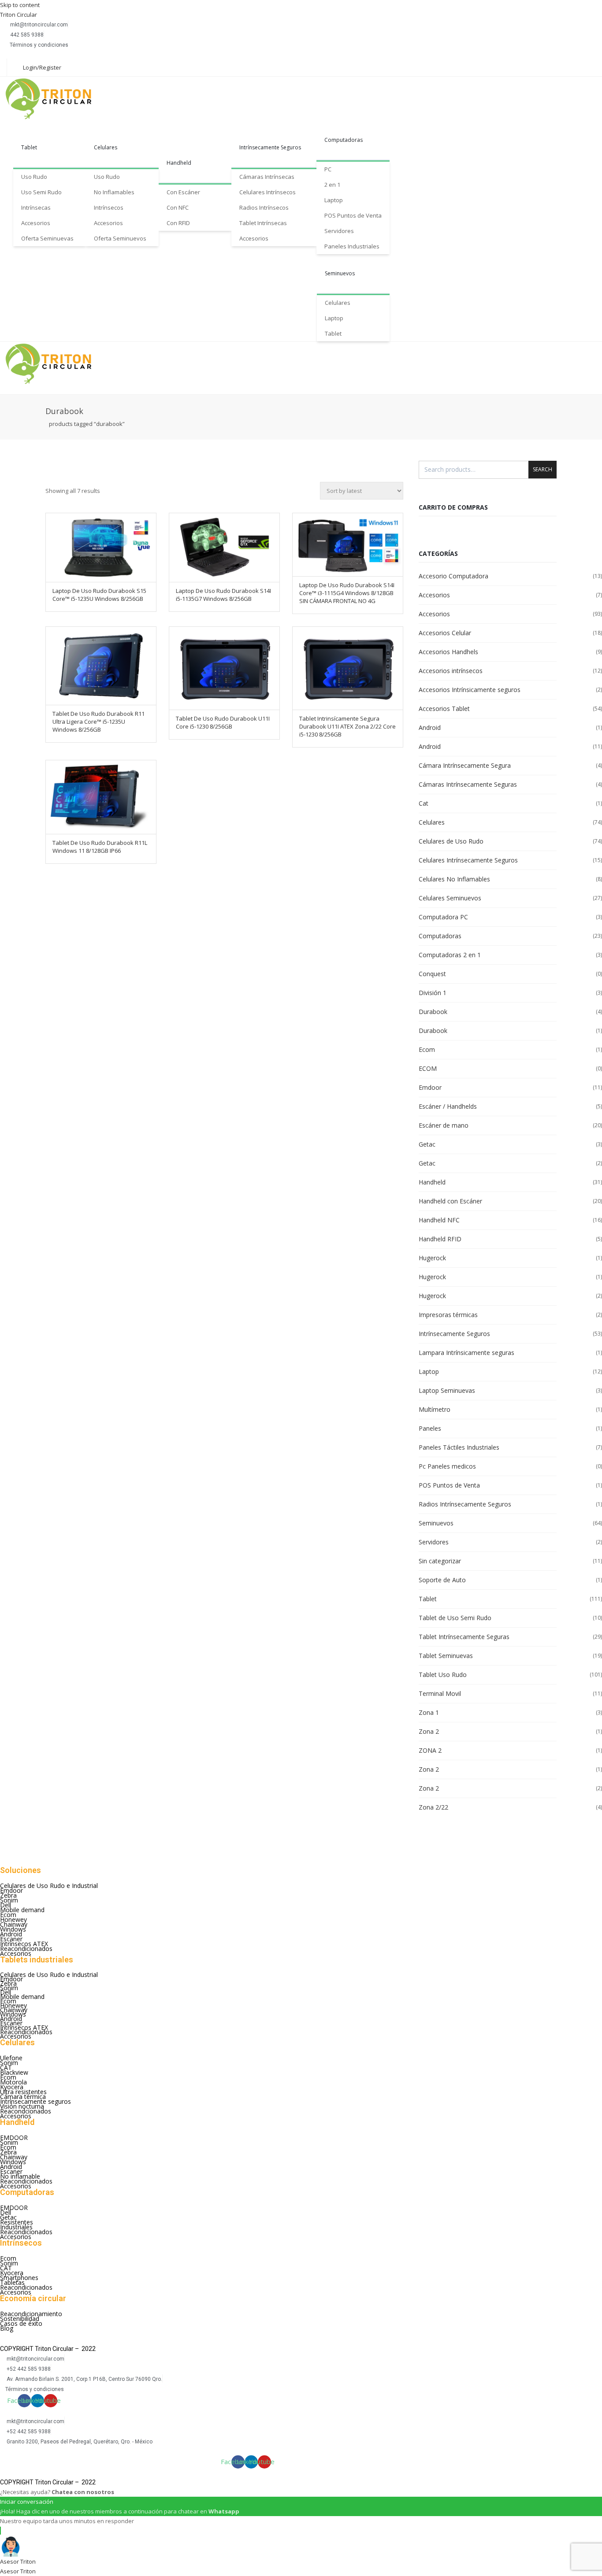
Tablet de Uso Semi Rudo (455, 1618)
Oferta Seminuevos (120, 238)
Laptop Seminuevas (447, 1390)
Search (543, 469)
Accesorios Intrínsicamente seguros (470, 690)
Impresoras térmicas (448, 1315)
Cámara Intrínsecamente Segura (465, 765)
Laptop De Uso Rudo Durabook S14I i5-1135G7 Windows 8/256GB (223, 595)
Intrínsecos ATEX (24, 1944)
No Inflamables (114, 192)
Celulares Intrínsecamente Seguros (468, 860)
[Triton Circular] (56, 99)
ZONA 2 (430, 1750)
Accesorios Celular (445, 633)
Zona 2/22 (433, 1807)
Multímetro (435, 1409)
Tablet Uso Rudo (443, 1675)
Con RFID (178, 223)
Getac (427, 1144)
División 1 (433, 993)
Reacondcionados (26, 2111)
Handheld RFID (440, 1239)
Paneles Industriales (352, 246)
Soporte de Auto (442, 1580)
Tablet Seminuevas (446, 1656)
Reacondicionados (26, 1949)
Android (430, 727)
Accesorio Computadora (453, 576)
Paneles (430, 1428)
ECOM (428, 1068)
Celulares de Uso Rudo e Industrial (49, 1886)
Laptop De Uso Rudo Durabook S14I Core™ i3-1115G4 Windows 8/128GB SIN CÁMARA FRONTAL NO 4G (347, 593)
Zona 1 (429, 1712)
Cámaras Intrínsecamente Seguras (468, 784)
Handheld (179, 163)
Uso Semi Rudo (41, 192)
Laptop (334, 200)
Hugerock (432, 1258)
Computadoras (344, 140)
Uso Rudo (34, 177)
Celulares (106, 147)
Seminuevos (340, 273)
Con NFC (178, 207)
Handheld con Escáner (450, 1201)
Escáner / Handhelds (448, 1106)
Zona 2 (429, 1731)
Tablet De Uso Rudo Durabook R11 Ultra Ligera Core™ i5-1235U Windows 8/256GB (98, 722)
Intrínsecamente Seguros (270, 147)
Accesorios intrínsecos (451, 671)
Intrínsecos (109, 207)
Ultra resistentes (23, 2092)
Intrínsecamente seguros (35, 2101)
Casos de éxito (21, 2323)
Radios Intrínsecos (264, 207)
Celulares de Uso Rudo (451, 841)
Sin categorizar (440, 1561)
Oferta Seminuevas (47, 238)
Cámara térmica (23, 2097)
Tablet (29, 147)
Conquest (432, 974)
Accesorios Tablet (444, 709)
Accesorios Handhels (448, 652)
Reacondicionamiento (31, 2314)
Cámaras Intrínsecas (267, 177)
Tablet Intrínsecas (263, 223)
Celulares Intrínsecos (268, 192)
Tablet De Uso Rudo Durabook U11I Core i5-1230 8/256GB (223, 722)
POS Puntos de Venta (353, 215)
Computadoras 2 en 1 (450, 955)
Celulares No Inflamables (454, 879)
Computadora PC (443, 917)
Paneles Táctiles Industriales (459, 1447)
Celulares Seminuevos (450, 898)
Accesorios (36, 223)
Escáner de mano (444, 1125)
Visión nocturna (22, 2106)
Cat (424, 803)
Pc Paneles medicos (447, 1466)
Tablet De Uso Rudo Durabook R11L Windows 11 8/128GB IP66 (100, 847)
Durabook (433, 1012)
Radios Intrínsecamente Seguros (465, 1504)
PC (328, 169)
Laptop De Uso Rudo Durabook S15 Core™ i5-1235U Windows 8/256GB (99, 595)
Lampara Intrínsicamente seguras (466, 1353)
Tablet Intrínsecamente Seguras (464, 1637)
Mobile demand (22, 1910)
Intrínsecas (36, 207)
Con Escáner (183, 192)
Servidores (339, 231)
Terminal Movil (440, 1693)
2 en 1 (332, 185)
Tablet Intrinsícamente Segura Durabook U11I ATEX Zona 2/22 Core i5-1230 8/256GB (347, 726)
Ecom (427, 1049)
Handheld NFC (439, 1220)
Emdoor (430, 1087)
